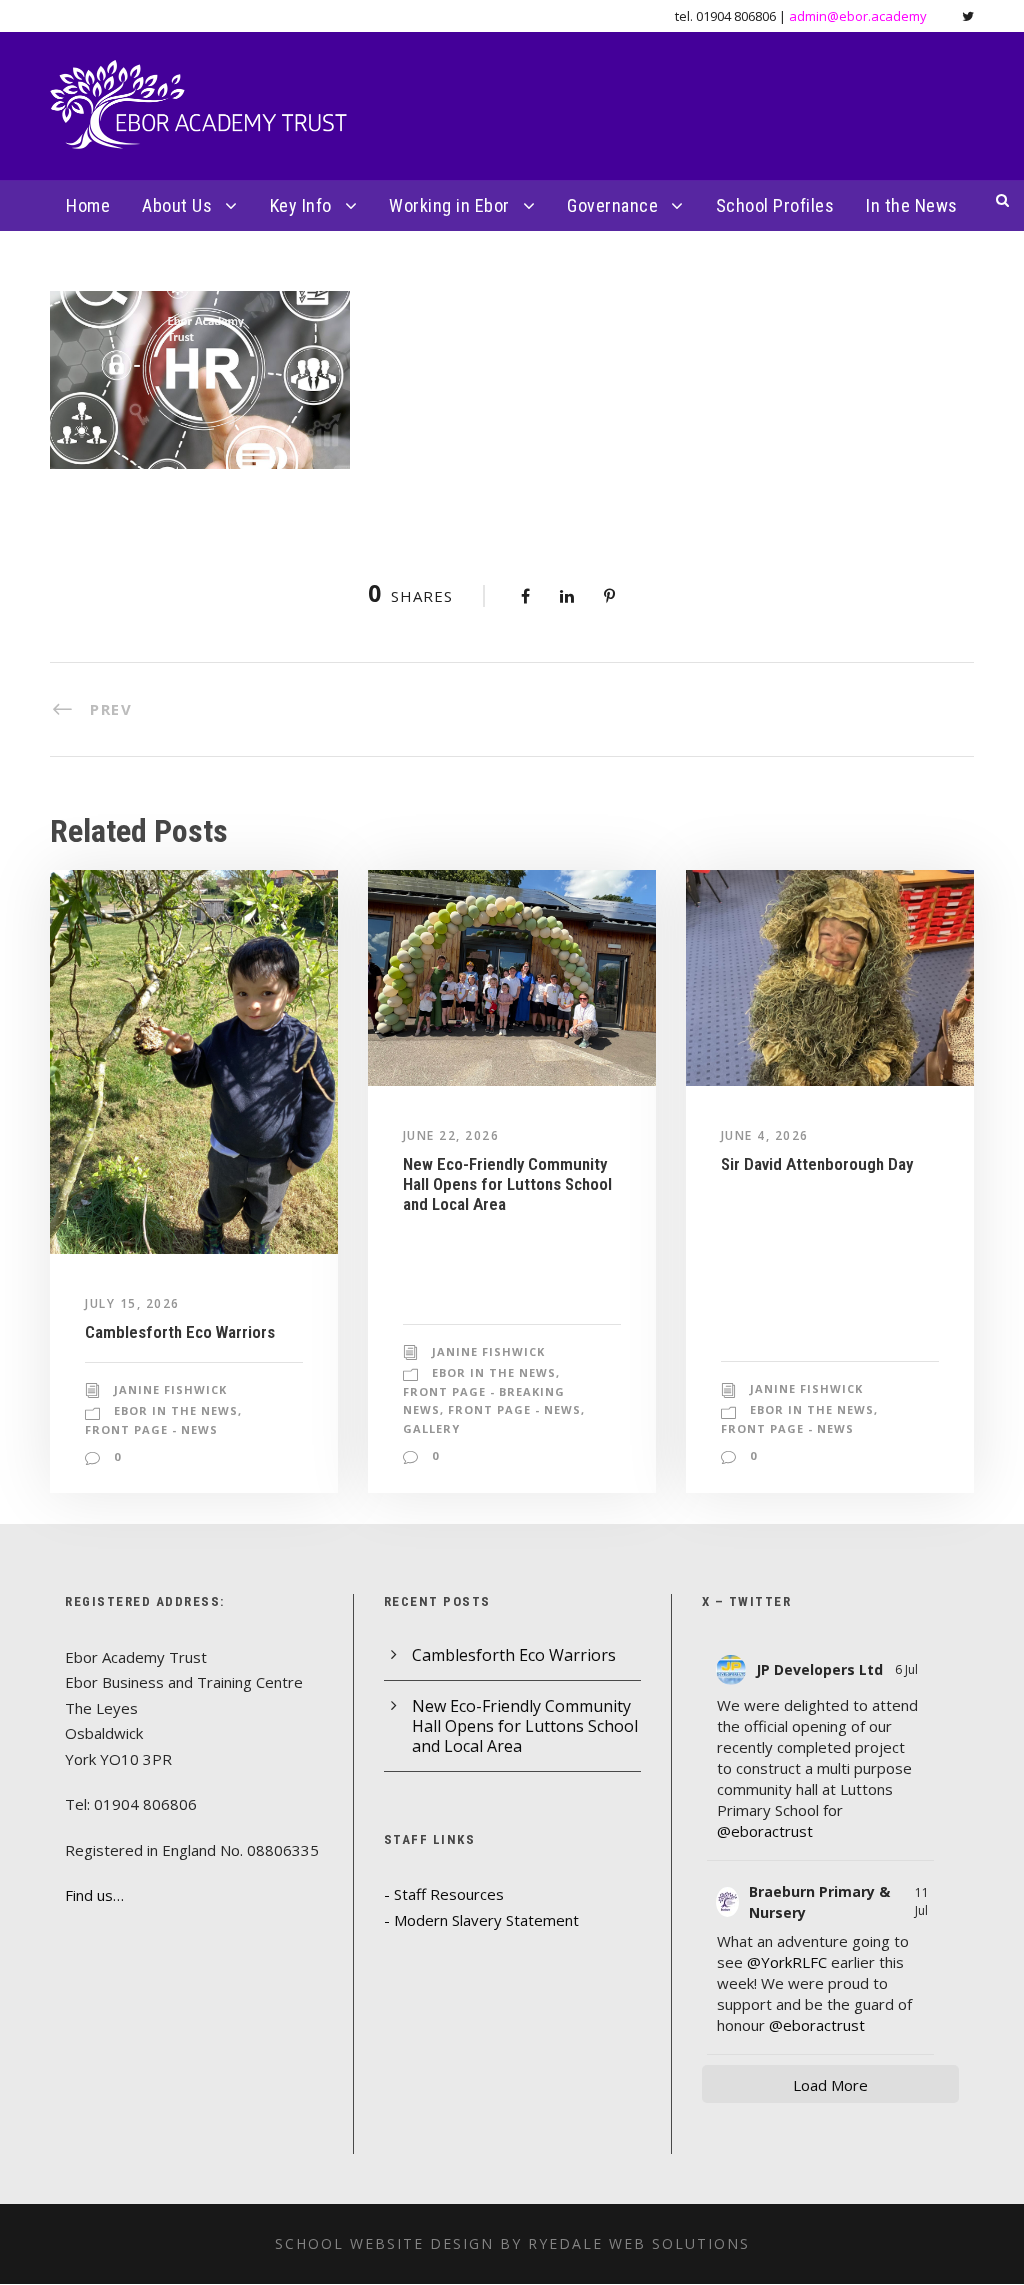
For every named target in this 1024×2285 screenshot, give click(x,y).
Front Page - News (151, 1429)
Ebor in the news (176, 1410)
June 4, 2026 (765, 1135)
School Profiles (775, 205)
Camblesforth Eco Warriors (180, 1332)
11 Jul (923, 1901)
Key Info (301, 205)
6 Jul (908, 1669)
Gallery (431, 1428)
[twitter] (968, 16)
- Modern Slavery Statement (481, 1920)
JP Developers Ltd (819, 1669)
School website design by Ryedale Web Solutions (512, 2243)
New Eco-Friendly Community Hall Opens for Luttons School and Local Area (507, 1184)
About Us (177, 205)
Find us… (94, 1895)
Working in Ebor (449, 205)
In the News (912, 205)
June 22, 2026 (451, 1135)
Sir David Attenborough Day (817, 1164)
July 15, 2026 (132, 1303)
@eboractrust (765, 1831)
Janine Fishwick (170, 1389)
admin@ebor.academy (858, 16)
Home (88, 205)
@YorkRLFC (787, 1962)
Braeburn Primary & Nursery (819, 1902)
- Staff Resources (444, 1894)
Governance (612, 205)
